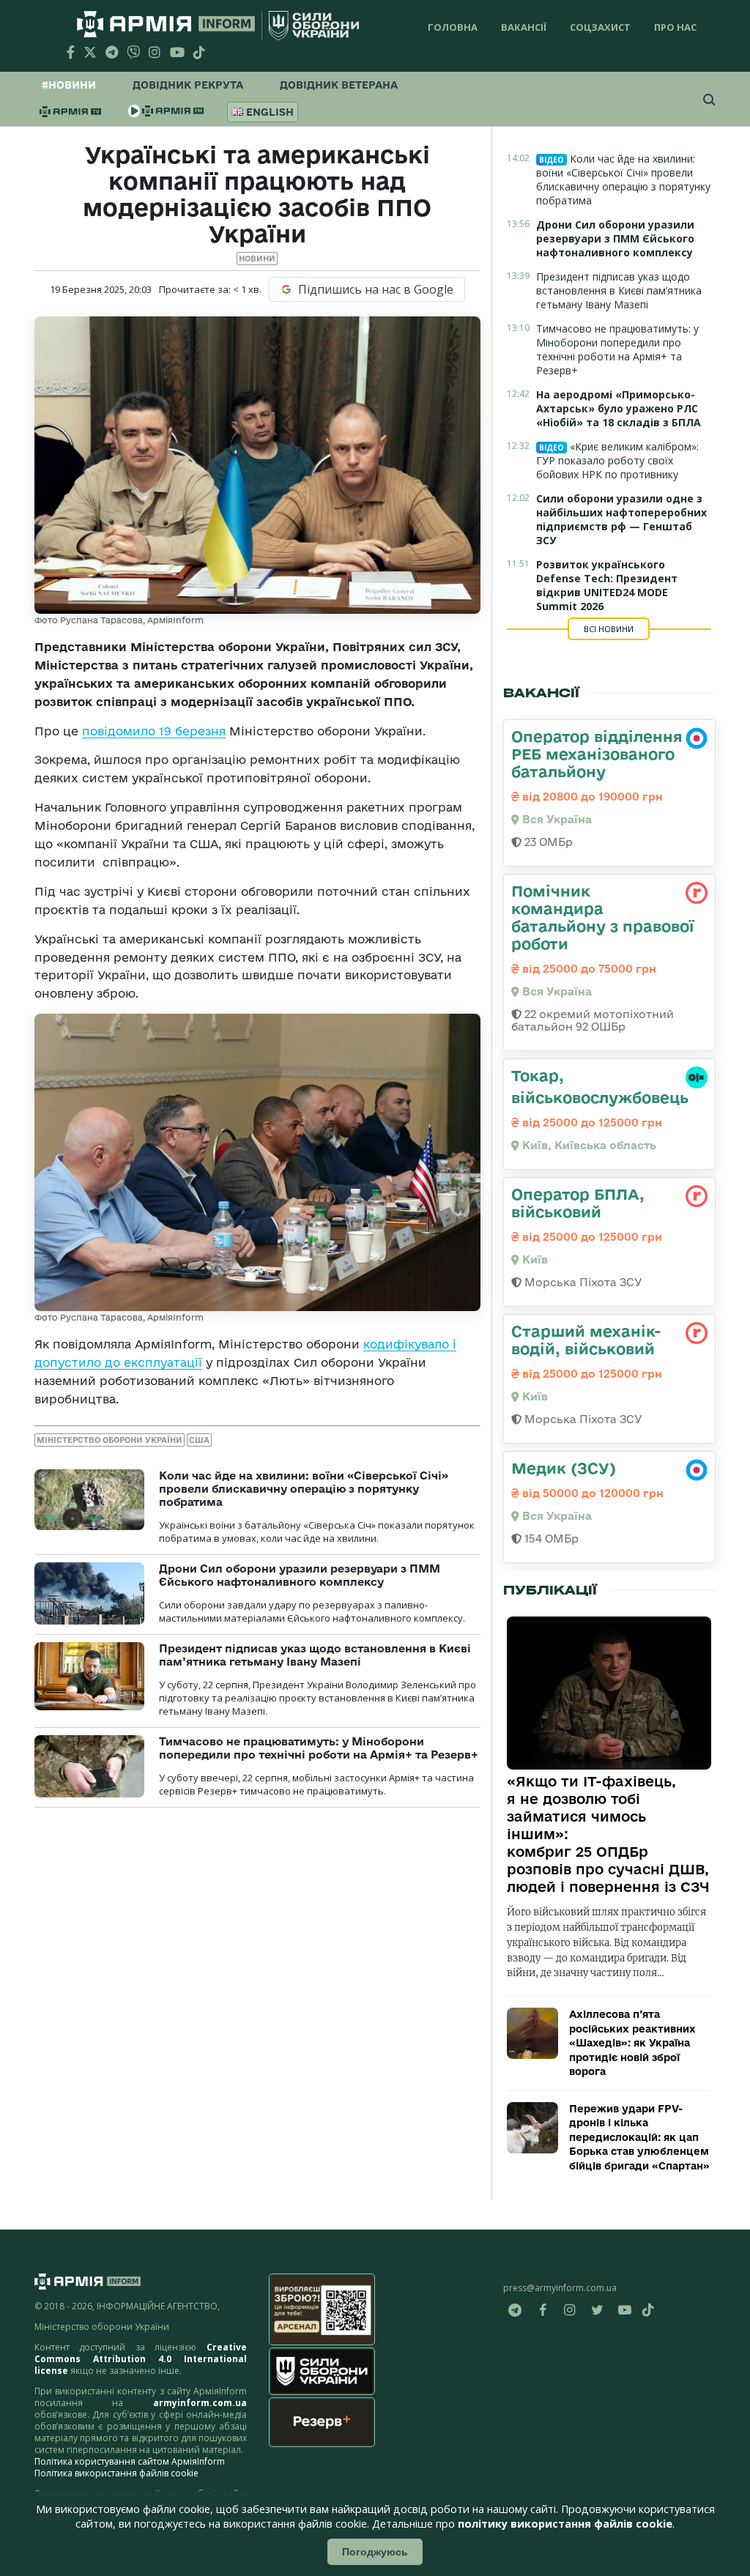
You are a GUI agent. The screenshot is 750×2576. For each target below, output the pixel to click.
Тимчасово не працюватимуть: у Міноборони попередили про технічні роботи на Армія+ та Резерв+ (319, 1748)
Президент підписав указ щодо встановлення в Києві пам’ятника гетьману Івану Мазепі (315, 1655)
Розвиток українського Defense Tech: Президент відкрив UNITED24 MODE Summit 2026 (607, 585)
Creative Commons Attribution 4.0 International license (141, 2359)
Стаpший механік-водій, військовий (586, 1340)
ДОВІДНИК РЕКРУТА (188, 85)
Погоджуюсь (375, 2552)
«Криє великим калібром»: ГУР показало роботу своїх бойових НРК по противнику (617, 460)
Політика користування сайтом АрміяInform (130, 2461)
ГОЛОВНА (453, 27)
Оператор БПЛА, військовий (578, 1203)
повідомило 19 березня (154, 731)
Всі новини (609, 629)
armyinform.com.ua (200, 2403)
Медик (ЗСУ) (564, 1468)
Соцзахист (600, 27)
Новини (257, 259)
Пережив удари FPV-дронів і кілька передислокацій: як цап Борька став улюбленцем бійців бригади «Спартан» (639, 2137)
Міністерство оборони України (109, 1440)
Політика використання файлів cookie (116, 2473)
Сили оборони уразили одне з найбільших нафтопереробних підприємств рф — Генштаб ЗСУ (621, 519)
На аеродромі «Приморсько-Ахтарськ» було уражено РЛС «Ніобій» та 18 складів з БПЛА (619, 408)
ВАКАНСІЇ (524, 27)
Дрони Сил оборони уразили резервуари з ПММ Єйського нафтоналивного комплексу (300, 1575)
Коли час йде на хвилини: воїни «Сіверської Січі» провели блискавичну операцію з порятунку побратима (304, 1489)
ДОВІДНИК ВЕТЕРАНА (339, 85)
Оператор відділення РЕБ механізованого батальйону (597, 754)
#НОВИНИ (69, 85)
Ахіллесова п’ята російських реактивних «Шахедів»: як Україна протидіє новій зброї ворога (632, 2043)
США (199, 1440)
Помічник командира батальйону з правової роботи (603, 917)
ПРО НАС (675, 27)
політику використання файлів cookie (565, 2524)
